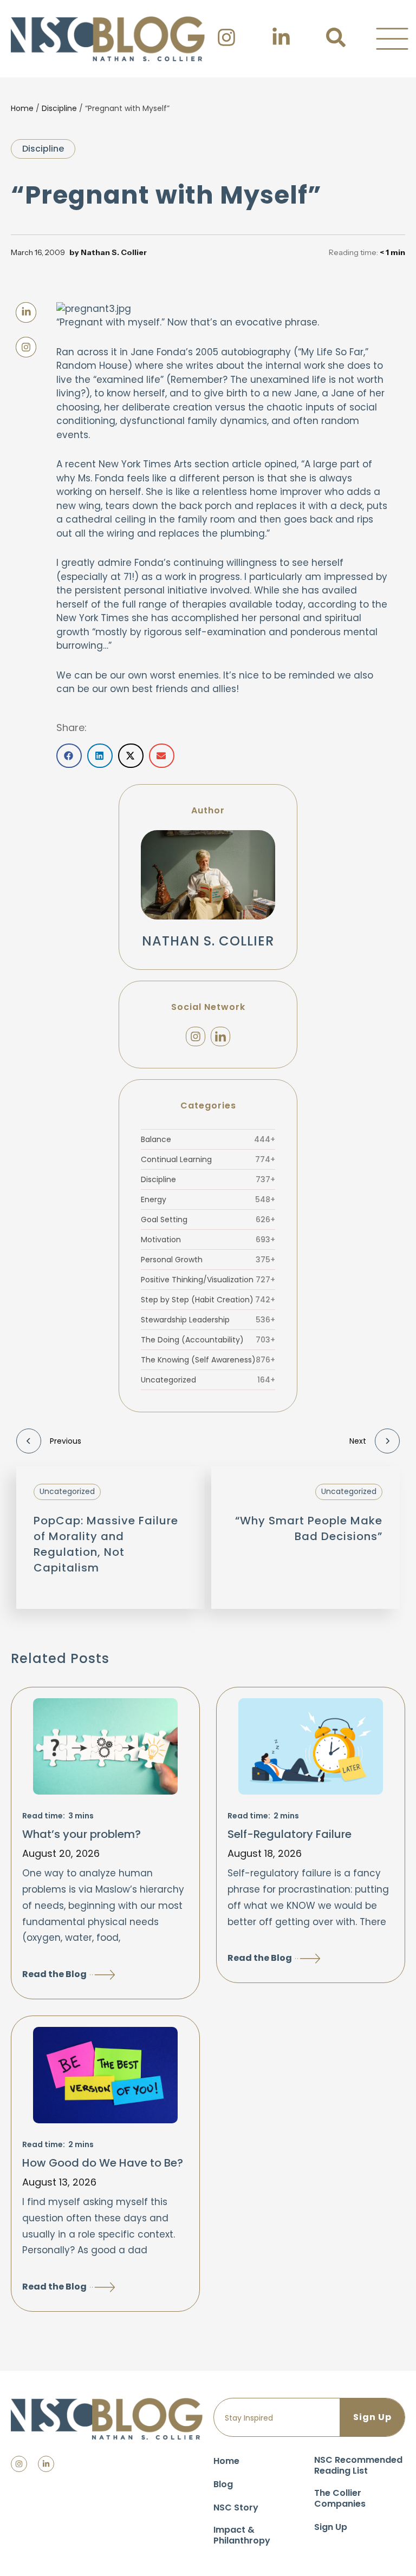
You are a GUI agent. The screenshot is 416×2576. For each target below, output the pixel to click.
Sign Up (331, 2527)
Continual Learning (208, 1159)
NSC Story (236, 2507)
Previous (66, 1441)
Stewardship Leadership (208, 1320)
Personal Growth (208, 1260)
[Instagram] (196, 1036)
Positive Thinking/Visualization (208, 1280)
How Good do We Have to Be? (103, 2163)
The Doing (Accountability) (208, 1340)
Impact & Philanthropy (242, 2535)
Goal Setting (208, 1219)
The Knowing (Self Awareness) (208, 1360)
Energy (208, 1199)
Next (358, 1441)
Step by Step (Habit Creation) (208, 1300)
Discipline (59, 108)
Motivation (208, 1240)
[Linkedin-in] (46, 2464)
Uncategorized (208, 1380)
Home (22, 108)
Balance (208, 1139)
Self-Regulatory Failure (290, 1834)
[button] (392, 39)
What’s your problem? (82, 1834)
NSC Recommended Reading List (358, 2465)
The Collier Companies (340, 2498)
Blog (223, 2484)
